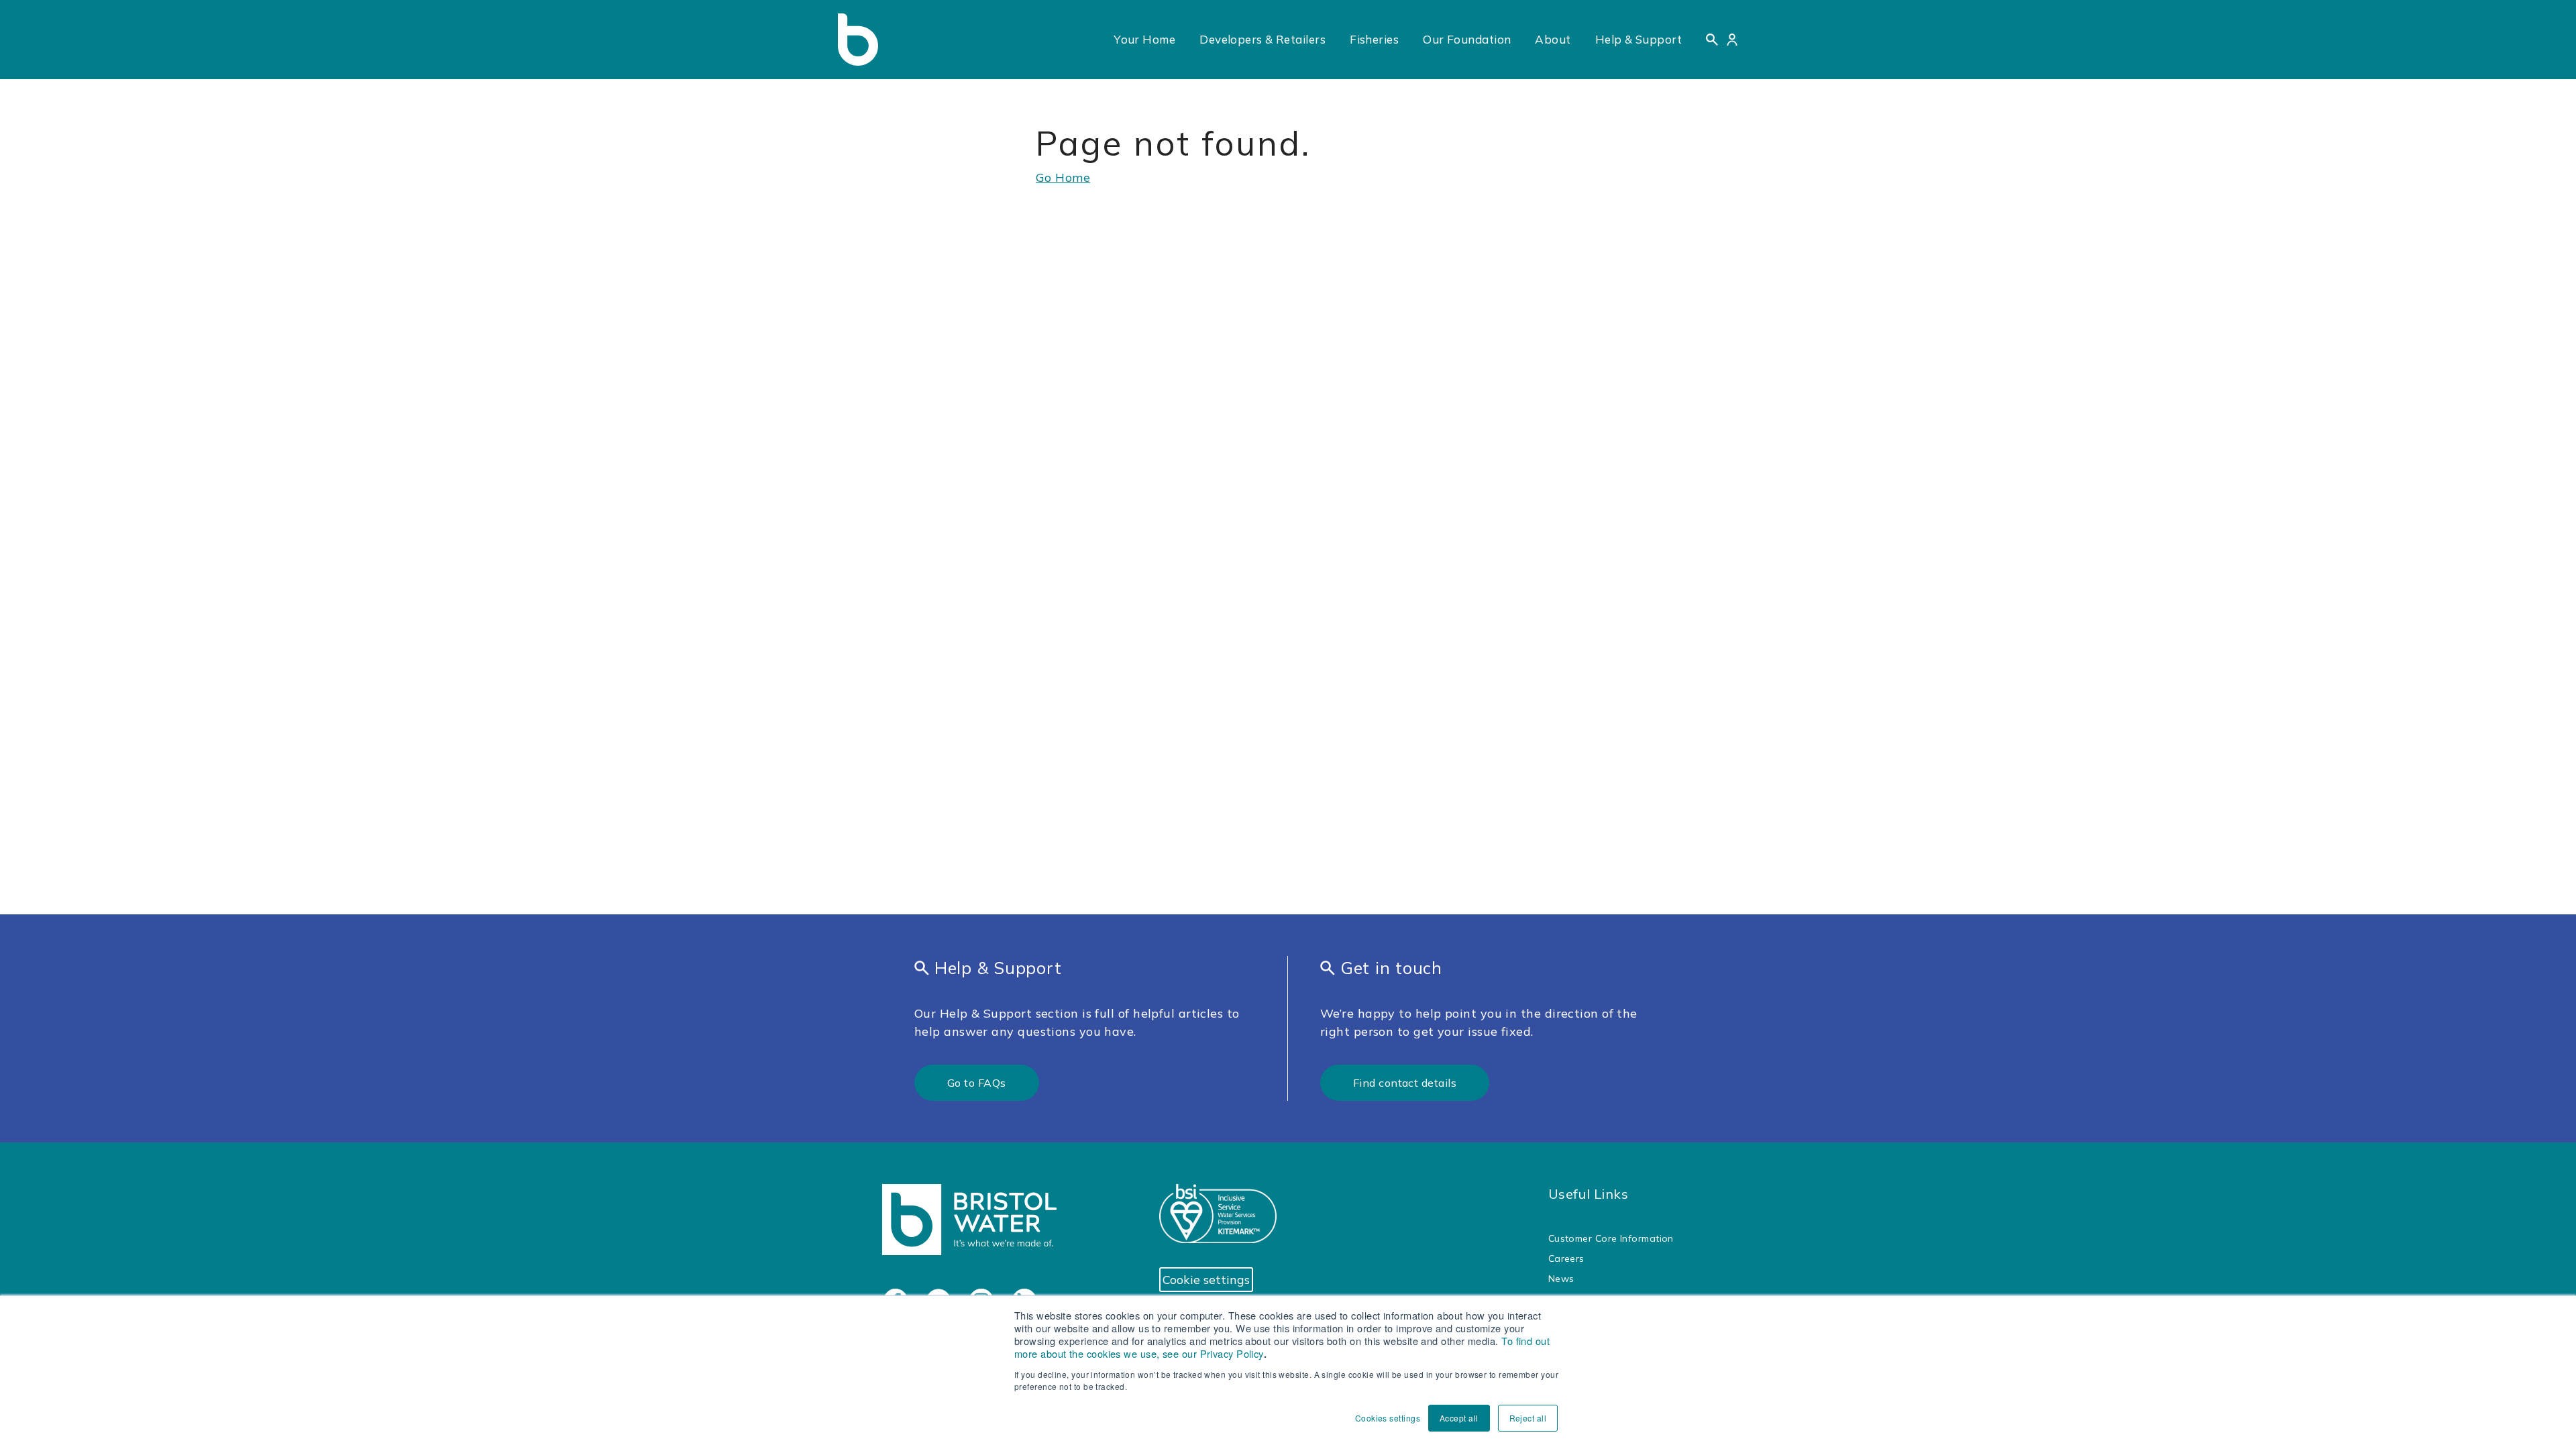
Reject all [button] (1528, 1418)
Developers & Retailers (1263, 39)
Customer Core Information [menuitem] (1611, 1238)
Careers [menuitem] (1566, 1258)
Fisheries (1374, 39)
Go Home (1063, 177)
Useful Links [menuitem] (1588, 1194)
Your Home (1144, 39)
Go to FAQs (977, 1083)
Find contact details (1405, 1083)
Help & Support (1639, 39)
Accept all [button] (1459, 1418)
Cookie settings (1206, 1280)
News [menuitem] (1561, 1279)
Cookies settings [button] (1388, 1418)
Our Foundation (1467, 39)
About (1553, 39)
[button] (1712, 40)
